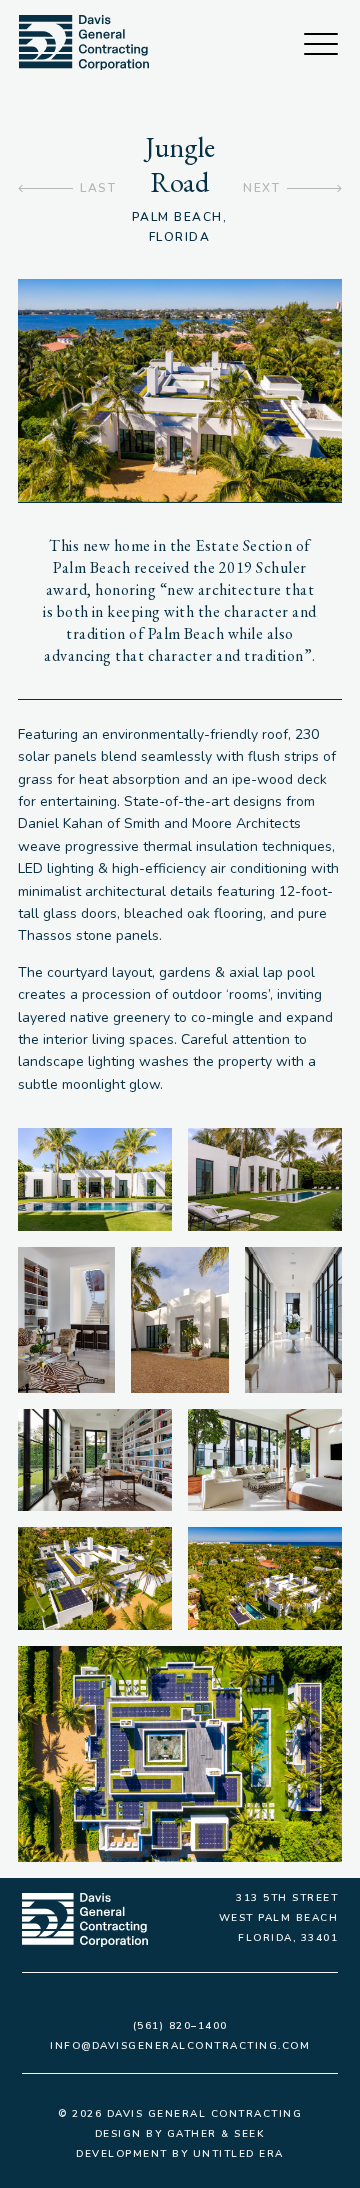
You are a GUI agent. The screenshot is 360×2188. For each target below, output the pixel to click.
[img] (84, 42)
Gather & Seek (216, 2134)
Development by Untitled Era (180, 2154)
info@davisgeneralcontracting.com (180, 2046)
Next (261, 188)
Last (98, 188)
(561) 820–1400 (180, 2026)
